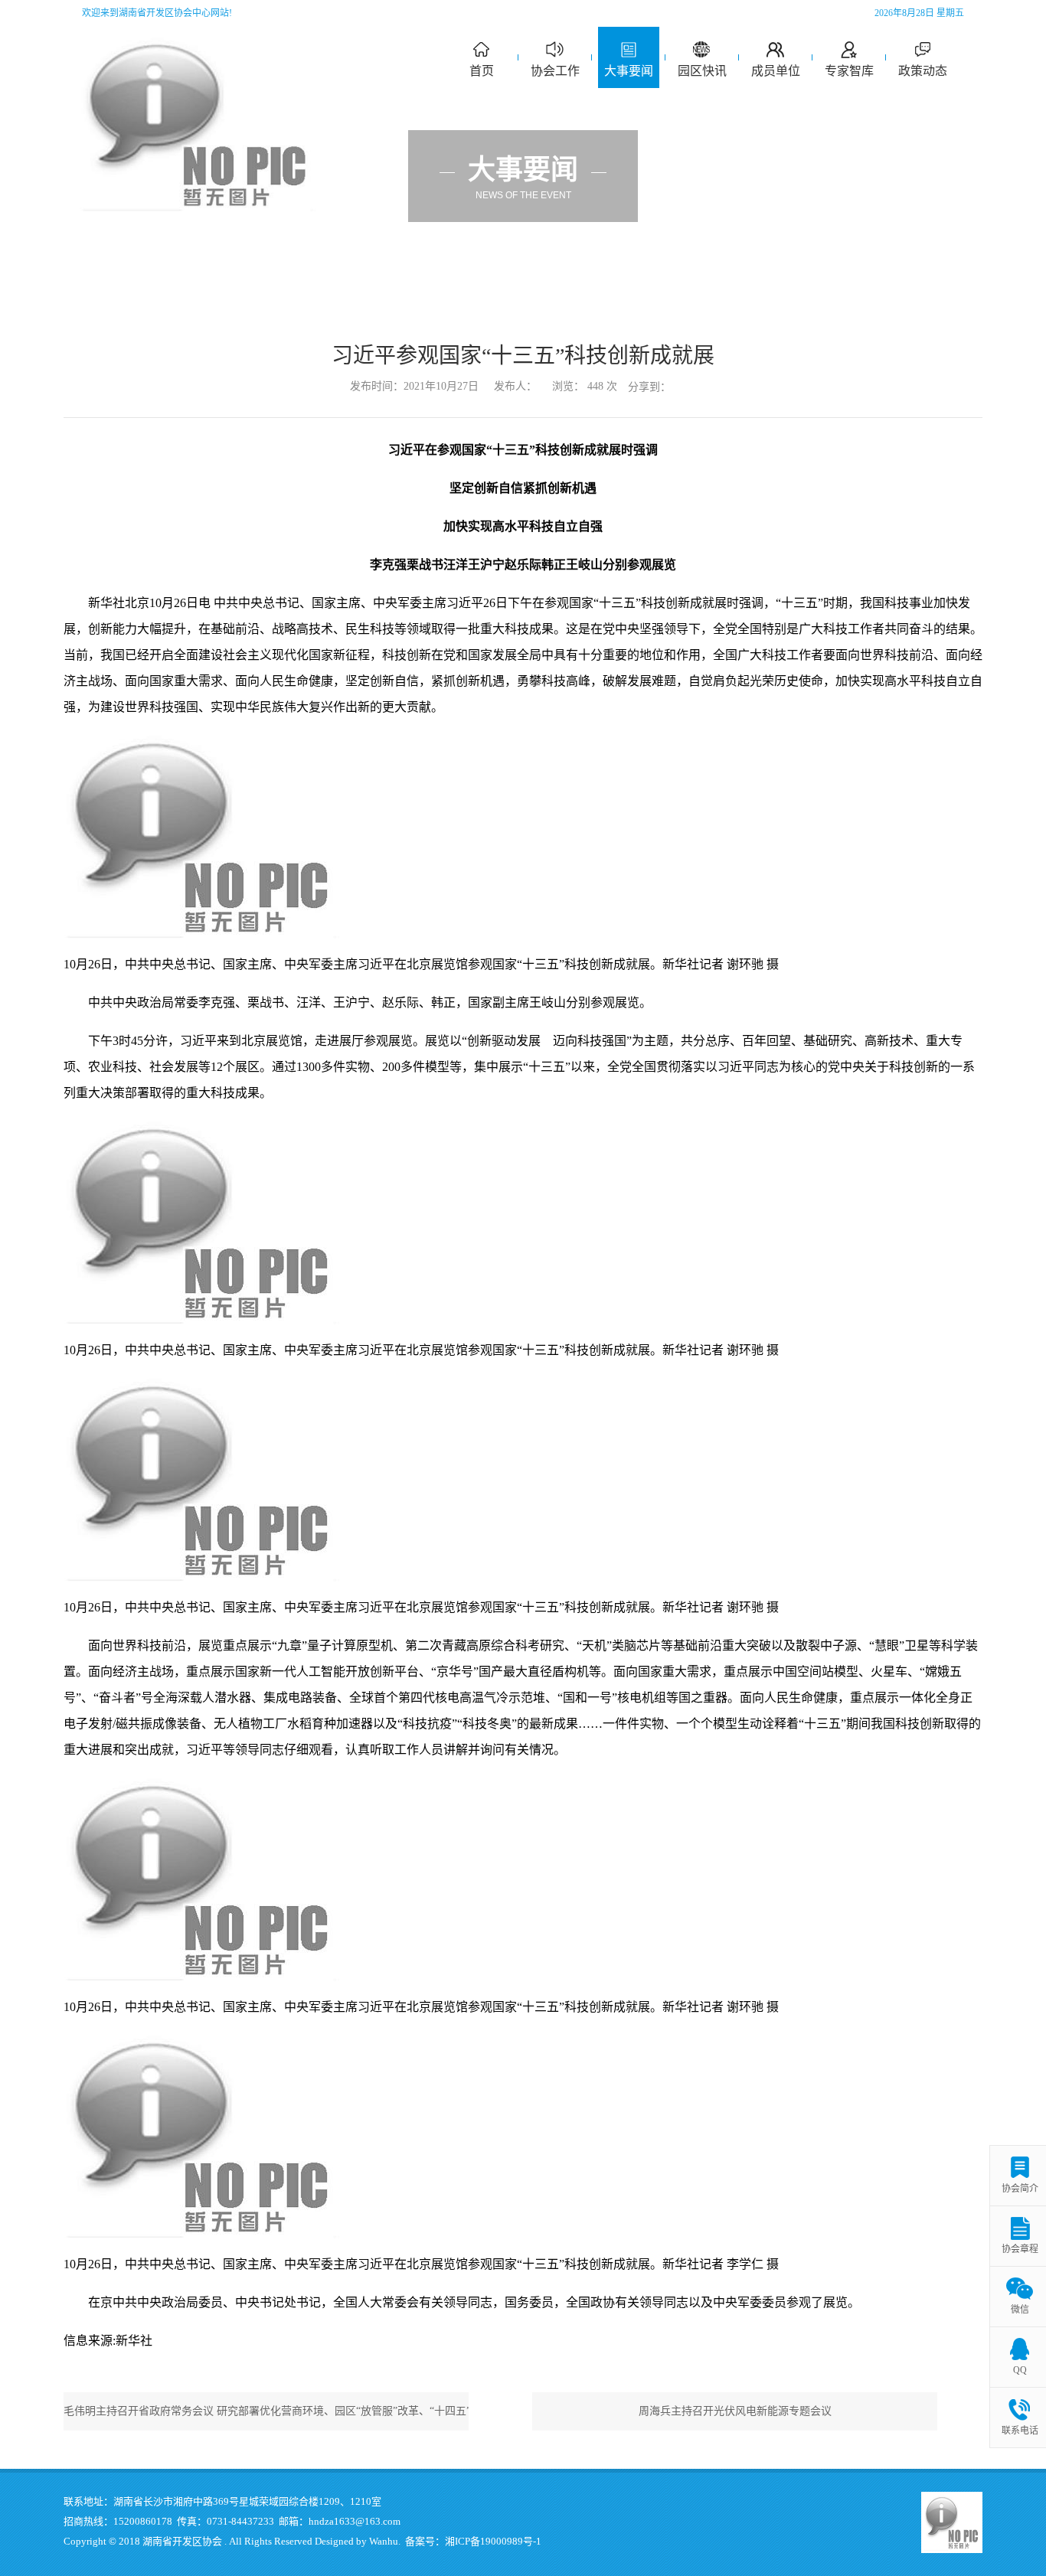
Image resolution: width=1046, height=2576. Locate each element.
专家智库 (849, 71)
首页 (482, 71)
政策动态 (923, 71)
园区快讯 (702, 71)
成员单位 (776, 71)
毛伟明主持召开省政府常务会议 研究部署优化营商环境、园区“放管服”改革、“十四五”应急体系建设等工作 (266, 2411)
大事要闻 (629, 71)
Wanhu (384, 2541)
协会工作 (555, 71)
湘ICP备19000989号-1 (493, 2541)
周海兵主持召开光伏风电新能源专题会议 (735, 2411)
